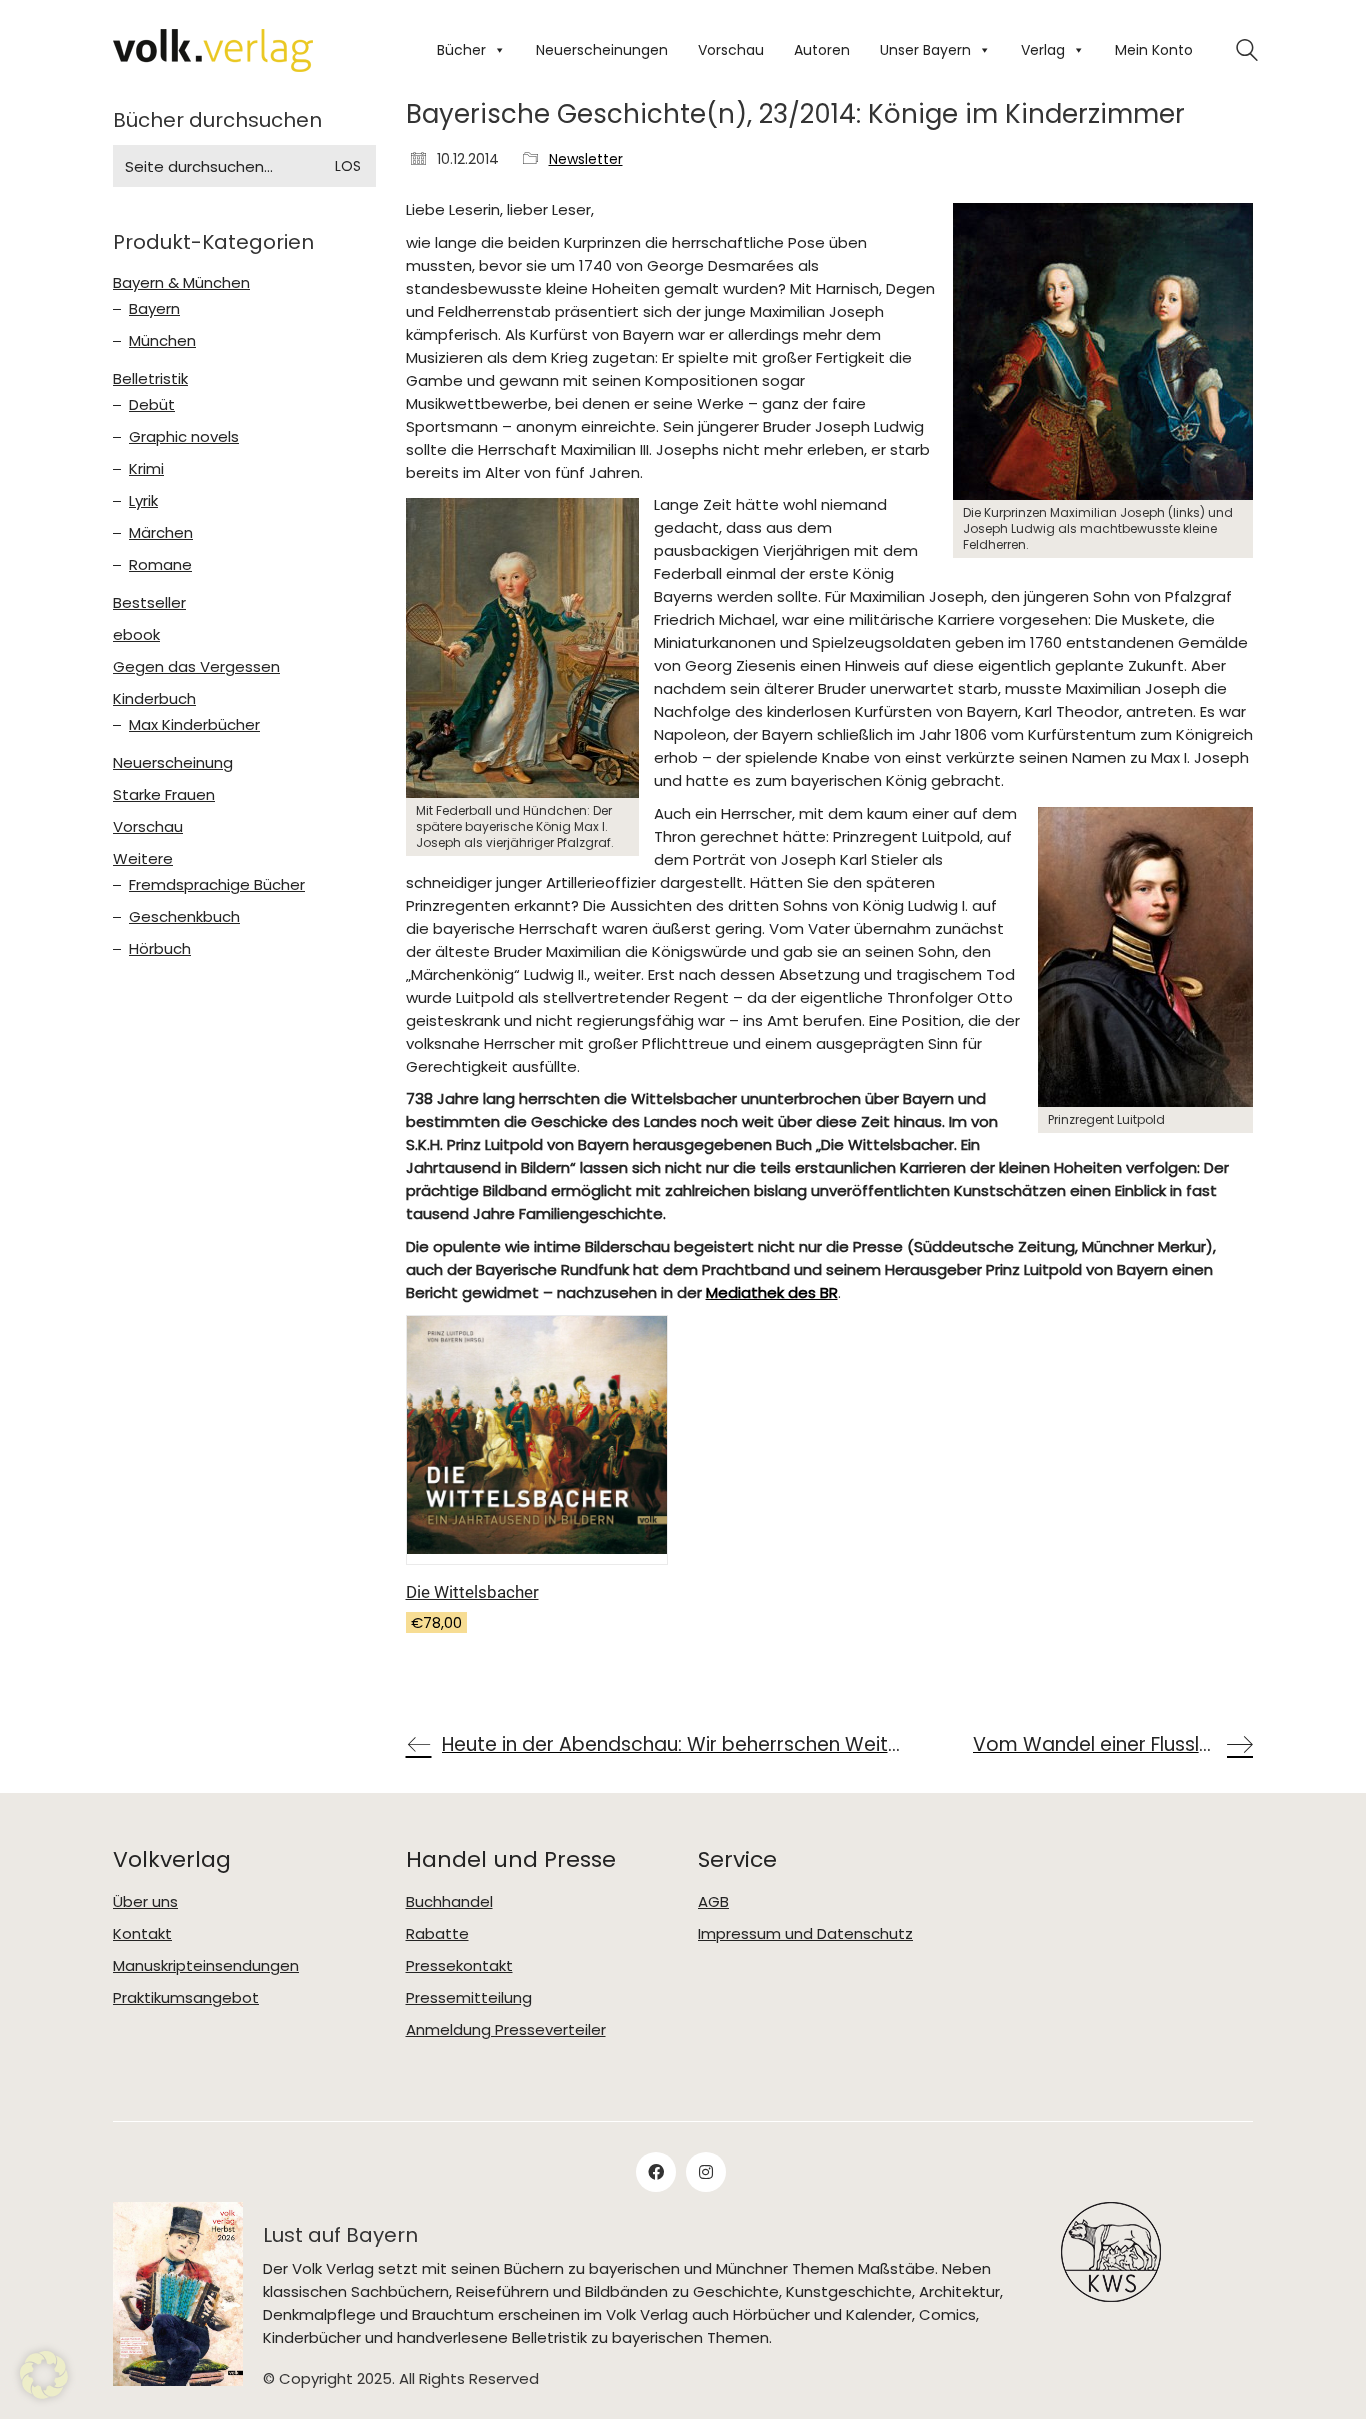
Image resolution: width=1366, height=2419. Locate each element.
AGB (713, 1902)
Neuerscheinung (173, 763)
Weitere (143, 859)
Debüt (152, 405)
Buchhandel (449, 1902)
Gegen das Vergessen (196, 667)
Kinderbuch (154, 699)
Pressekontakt (459, 1966)
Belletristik (150, 379)
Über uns (145, 1902)
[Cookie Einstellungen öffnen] (44, 2393)
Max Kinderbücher (194, 725)
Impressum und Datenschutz (805, 1934)
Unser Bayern (925, 50)
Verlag (1043, 50)
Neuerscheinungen (602, 50)
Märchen (161, 533)
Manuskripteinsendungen (206, 1966)
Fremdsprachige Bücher (217, 885)
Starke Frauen (164, 795)
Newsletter (586, 159)
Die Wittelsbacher (472, 1592)
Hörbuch (160, 949)
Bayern (154, 309)
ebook (136, 635)
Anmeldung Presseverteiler (506, 2030)
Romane (160, 565)
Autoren (822, 50)
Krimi (146, 469)
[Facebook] (656, 2172)
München (162, 341)
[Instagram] (706, 2172)
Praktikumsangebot (186, 1998)
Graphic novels (184, 437)
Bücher (461, 50)
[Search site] (1247, 52)
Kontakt (142, 1934)
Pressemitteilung (469, 1998)
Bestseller (149, 603)
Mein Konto (1154, 50)
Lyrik (143, 501)
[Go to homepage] (213, 50)
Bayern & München (181, 283)
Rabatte (437, 1934)
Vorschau (731, 50)
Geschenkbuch (184, 917)
